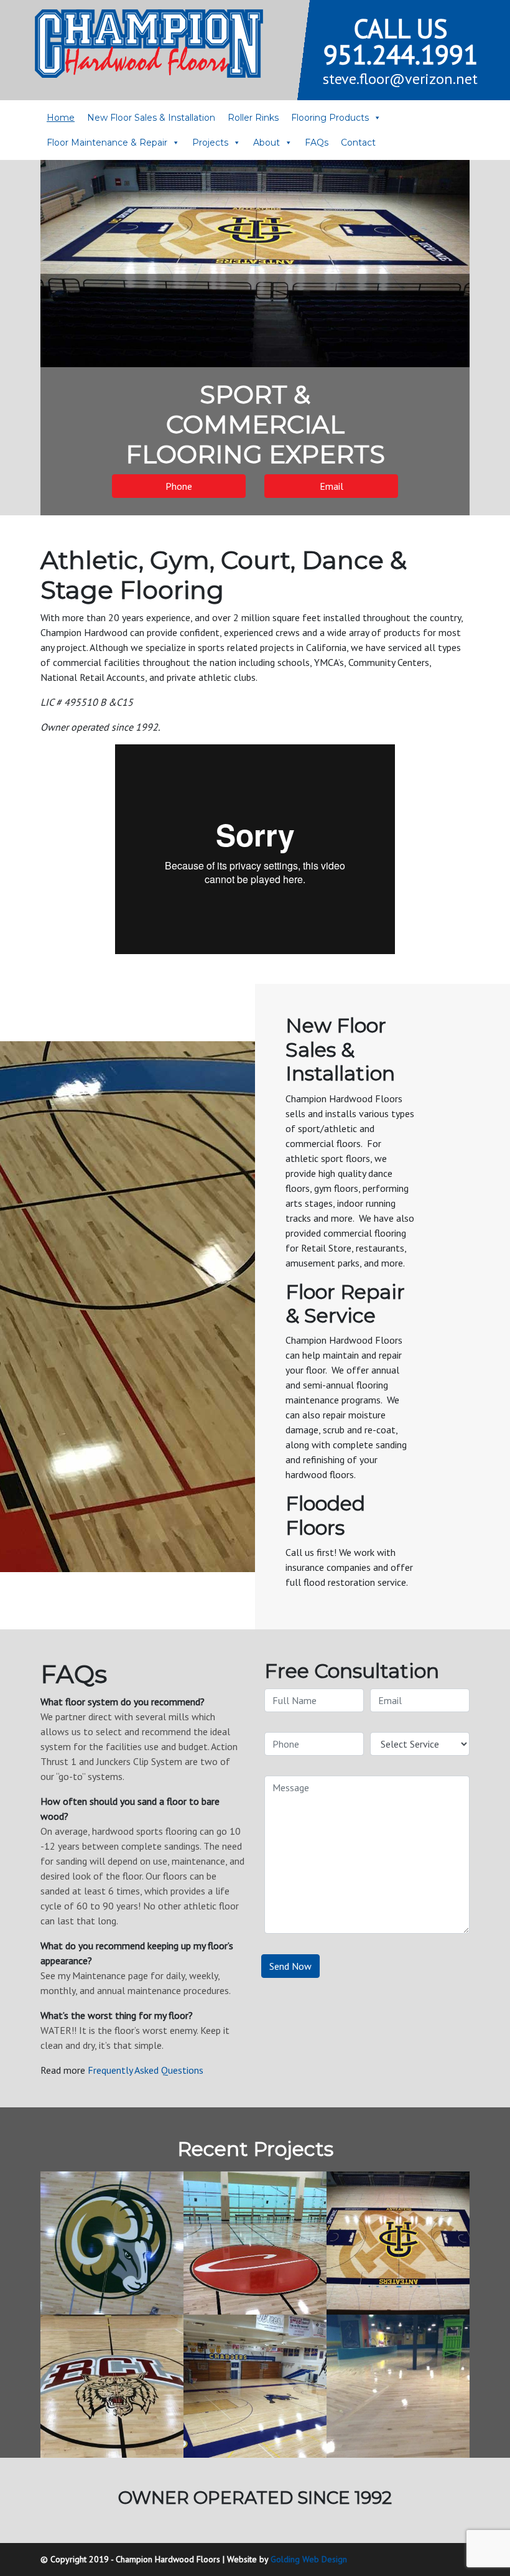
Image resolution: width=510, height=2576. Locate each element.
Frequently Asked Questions (146, 2070)
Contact (358, 143)
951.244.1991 (401, 54)
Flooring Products (330, 118)
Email (331, 486)
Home (61, 118)
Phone (179, 486)
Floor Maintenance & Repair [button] (107, 143)
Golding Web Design (309, 2559)
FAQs (317, 143)
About (267, 143)
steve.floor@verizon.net (400, 79)
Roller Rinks (253, 118)
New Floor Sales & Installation (151, 118)
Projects (210, 143)
